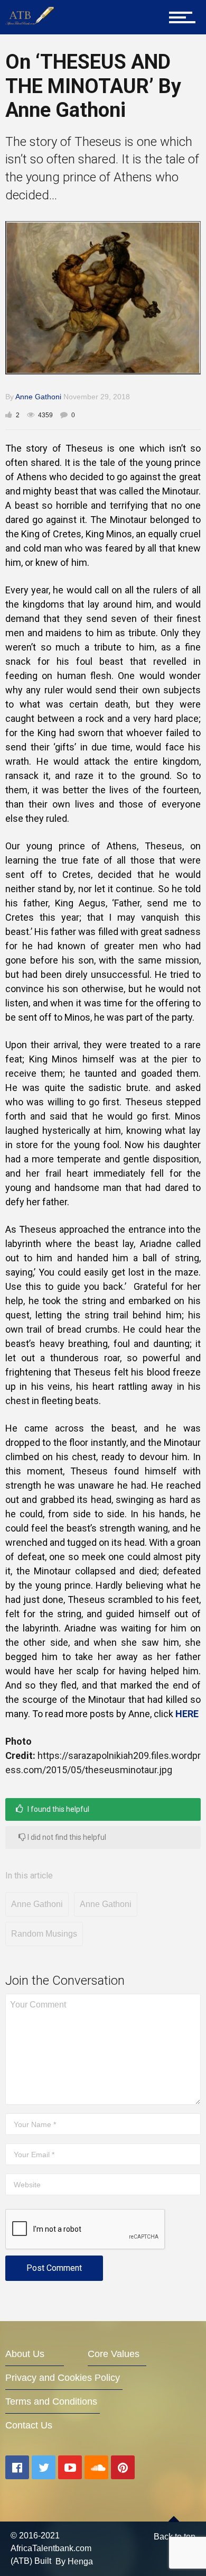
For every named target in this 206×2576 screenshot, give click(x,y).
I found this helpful (58, 1809)
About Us (25, 2354)
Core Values (114, 2354)
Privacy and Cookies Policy (63, 2378)
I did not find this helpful (66, 1837)
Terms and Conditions (51, 2401)
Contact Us (29, 2425)
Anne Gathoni (38, 397)
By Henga (74, 2561)
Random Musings (44, 1934)
